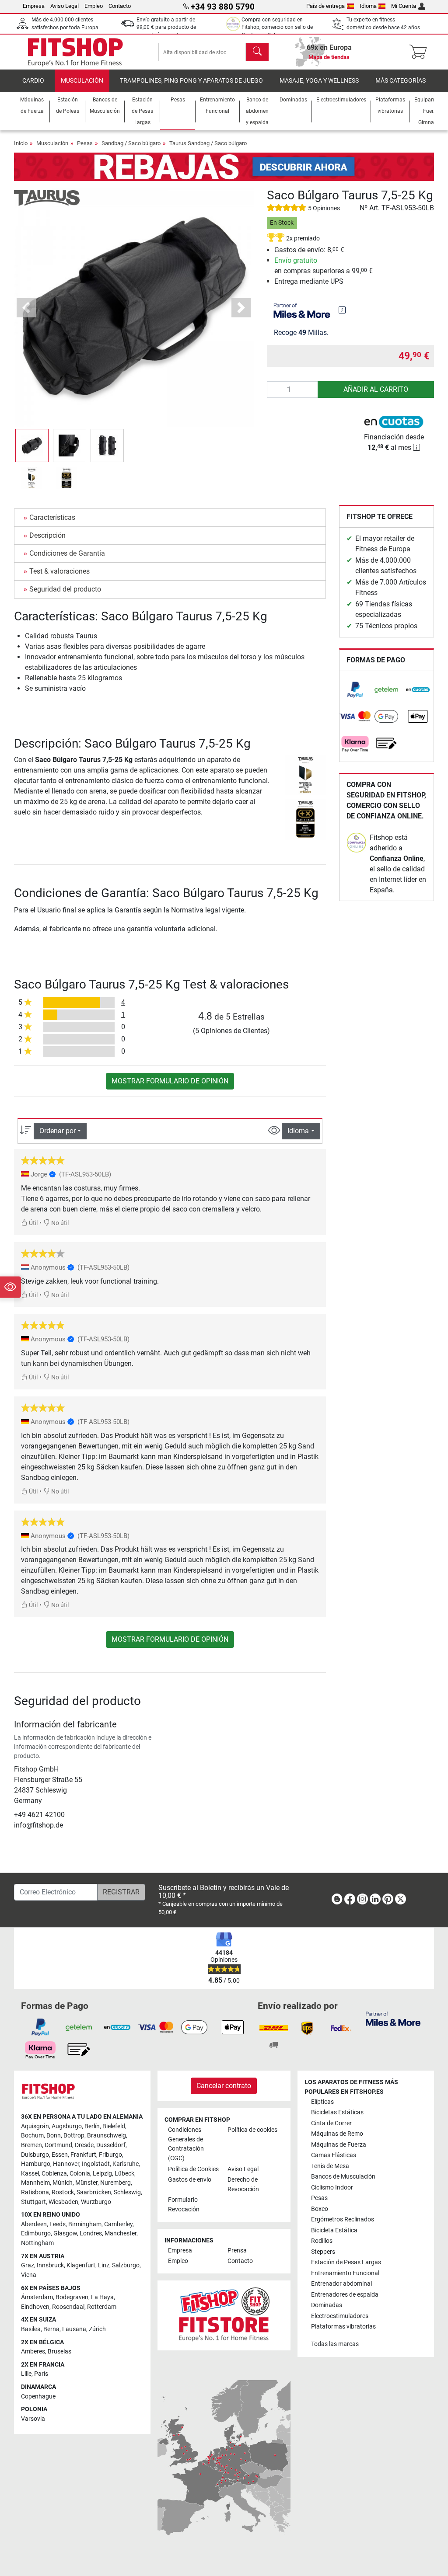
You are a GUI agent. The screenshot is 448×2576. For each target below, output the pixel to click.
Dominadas (327, 2305)
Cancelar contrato (224, 2086)
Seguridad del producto (65, 589)
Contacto (120, 6)
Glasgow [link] (65, 2233)
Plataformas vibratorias (343, 2327)
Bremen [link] (31, 2145)
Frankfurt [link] (83, 2155)
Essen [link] (60, 2155)
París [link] (41, 2374)
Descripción (47, 535)
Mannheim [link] (35, 2183)
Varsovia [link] (33, 2419)
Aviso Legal (65, 6)
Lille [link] (26, 2374)
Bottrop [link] (74, 2136)
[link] (355, 690)
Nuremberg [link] (115, 2183)
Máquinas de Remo (337, 2134)
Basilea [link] (31, 2329)
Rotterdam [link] (102, 2307)
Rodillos (322, 2241)
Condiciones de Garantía (67, 553)
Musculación (82, 81)
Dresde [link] (84, 2145)
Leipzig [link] (102, 2174)
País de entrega (325, 6)
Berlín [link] (92, 2126)
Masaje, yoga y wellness (319, 81)
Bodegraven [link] (72, 2297)
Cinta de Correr (331, 2123)
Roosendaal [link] (68, 2307)
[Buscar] (257, 52)
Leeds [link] (58, 2224)
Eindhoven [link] (35, 2307)
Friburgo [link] (110, 2155)
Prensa (237, 2251)
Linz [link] (104, 2265)
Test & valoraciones (59, 571)
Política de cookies (252, 2130)
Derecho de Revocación (243, 2184)
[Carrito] (421, 52)
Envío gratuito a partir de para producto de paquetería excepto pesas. (167, 27)
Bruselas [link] (59, 2351)
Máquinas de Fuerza (339, 2145)
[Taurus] (47, 197)
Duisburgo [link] (35, 2155)
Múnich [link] (63, 2183)
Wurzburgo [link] (96, 2202)
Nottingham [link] (37, 2243)
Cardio (33, 81)
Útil (33, 1223)
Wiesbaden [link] (63, 2202)
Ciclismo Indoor (332, 2188)
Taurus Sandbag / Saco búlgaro (208, 143)
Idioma (368, 6)
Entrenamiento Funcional (345, 2273)
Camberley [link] (118, 2224)
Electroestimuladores (340, 2316)
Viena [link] (29, 2275)
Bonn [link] (54, 2136)
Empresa (34, 6)
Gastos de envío (190, 2180)
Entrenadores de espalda (345, 2295)
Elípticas (322, 2102)
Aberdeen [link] (34, 2224)
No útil (59, 1223)
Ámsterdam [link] (37, 2297)
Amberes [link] (33, 2351)
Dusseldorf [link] (111, 2145)
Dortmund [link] (58, 2145)
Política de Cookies (193, 2169)
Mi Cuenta (404, 6)
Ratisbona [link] (35, 2192)
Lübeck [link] (124, 2174)
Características (52, 517)
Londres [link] (91, 2233)
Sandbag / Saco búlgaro (131, 143)
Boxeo (320, 2209)
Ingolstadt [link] (96, 2164)
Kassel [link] (30, 2174)
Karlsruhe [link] (126, 2164)
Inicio (21, 143)
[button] (32, 446)
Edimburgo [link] (36, 2233)
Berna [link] (51, 2329)
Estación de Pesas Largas (346, 2262)
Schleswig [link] (127, 2192)
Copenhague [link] (38, 2397)
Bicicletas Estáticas (337, 2112)
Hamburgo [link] (36, 2164)
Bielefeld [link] (114, 2126)
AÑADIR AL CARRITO (376, 389)
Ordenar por (58, 1131)
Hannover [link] (66, 2164)
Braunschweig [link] (107, 2136)
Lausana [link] (74, 2329)
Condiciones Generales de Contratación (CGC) (186, 2144)
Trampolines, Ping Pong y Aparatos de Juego (191, 81)
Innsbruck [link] (50, 2265)
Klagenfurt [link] (81, 2265)
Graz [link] (28, 2265)
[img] (342, 310)
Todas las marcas (335, 2344)
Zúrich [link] (97, 2329)
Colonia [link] (80, 2174)
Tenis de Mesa (330, 2166)
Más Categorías (401, 81)
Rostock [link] (63, 2192)
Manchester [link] (121, 2233)
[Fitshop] (75, 51)
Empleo (94, 6)
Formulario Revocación (184, 2205)
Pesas (85, 143)
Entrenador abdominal (341, 2284)
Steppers (323, 2252)
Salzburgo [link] (126, 2265)
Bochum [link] (32, 2136)
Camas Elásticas (334, 2155)
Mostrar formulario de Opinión (170, 1081)
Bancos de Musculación (343, 2177)
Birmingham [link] (85, 2224)
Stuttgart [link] (33, 2202)
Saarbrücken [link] (94, 2192)
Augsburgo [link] (67, 2126)
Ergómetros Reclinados (343, 2219)
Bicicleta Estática (334, 2230)
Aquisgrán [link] (35, 2126)
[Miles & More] (393, 2018)
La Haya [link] (102, 2297)
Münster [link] (86, 2183)
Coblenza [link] (54, 2174)
